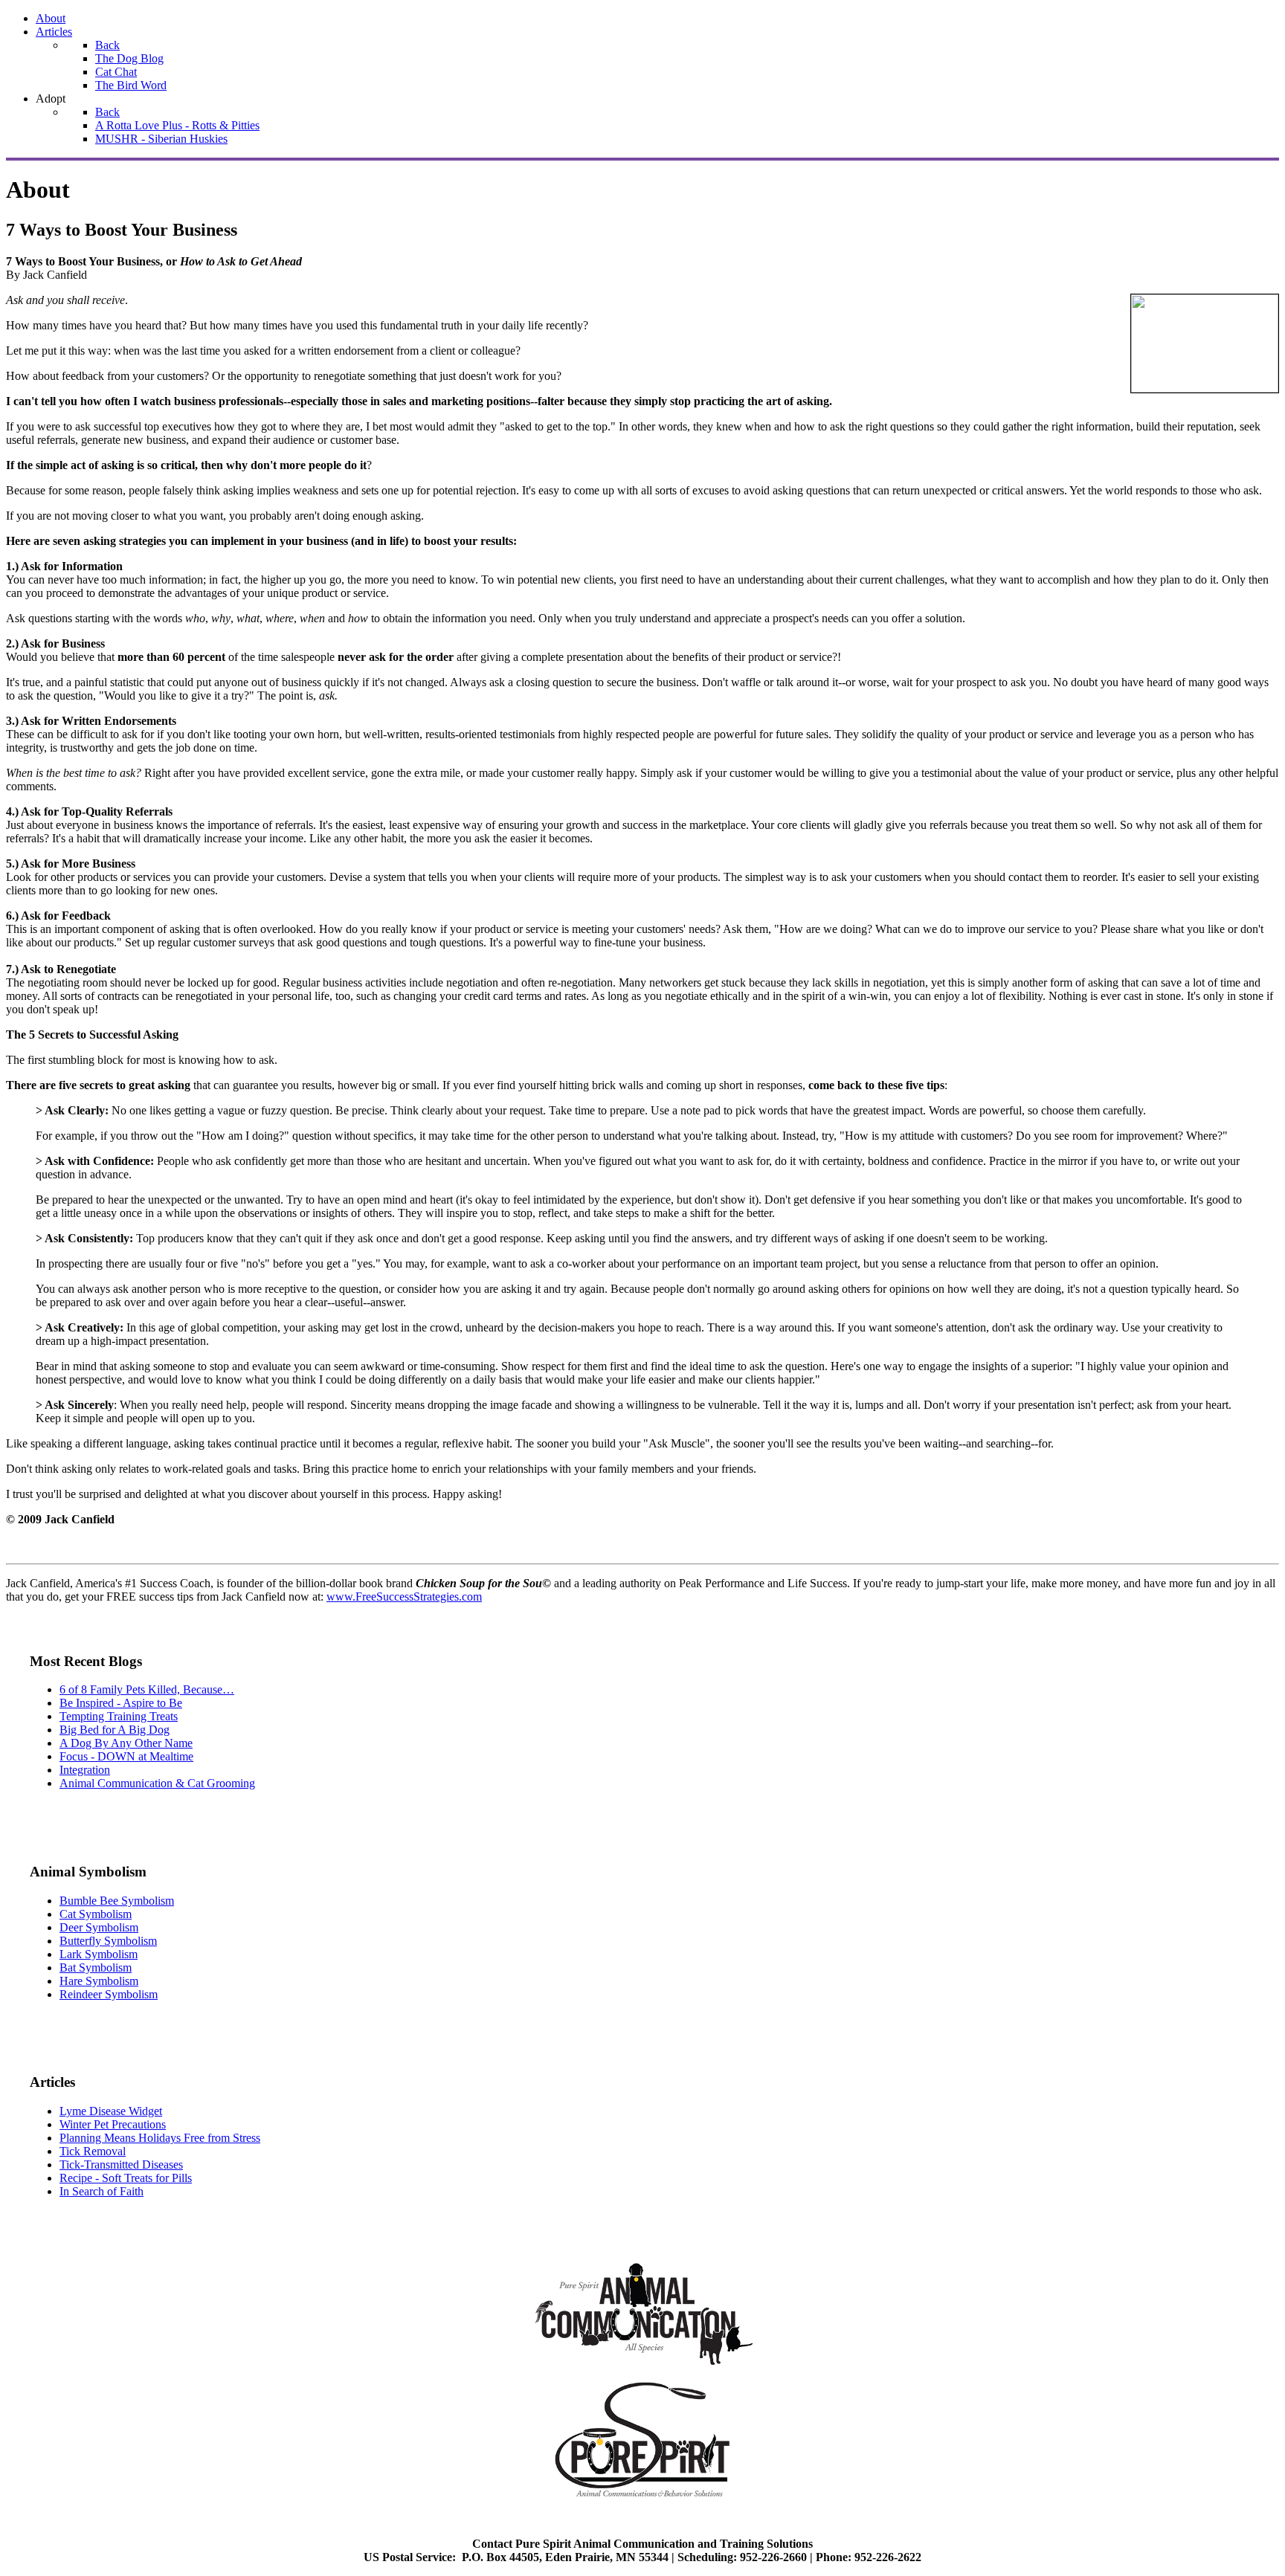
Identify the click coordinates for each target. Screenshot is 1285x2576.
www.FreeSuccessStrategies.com (404, 1597)
